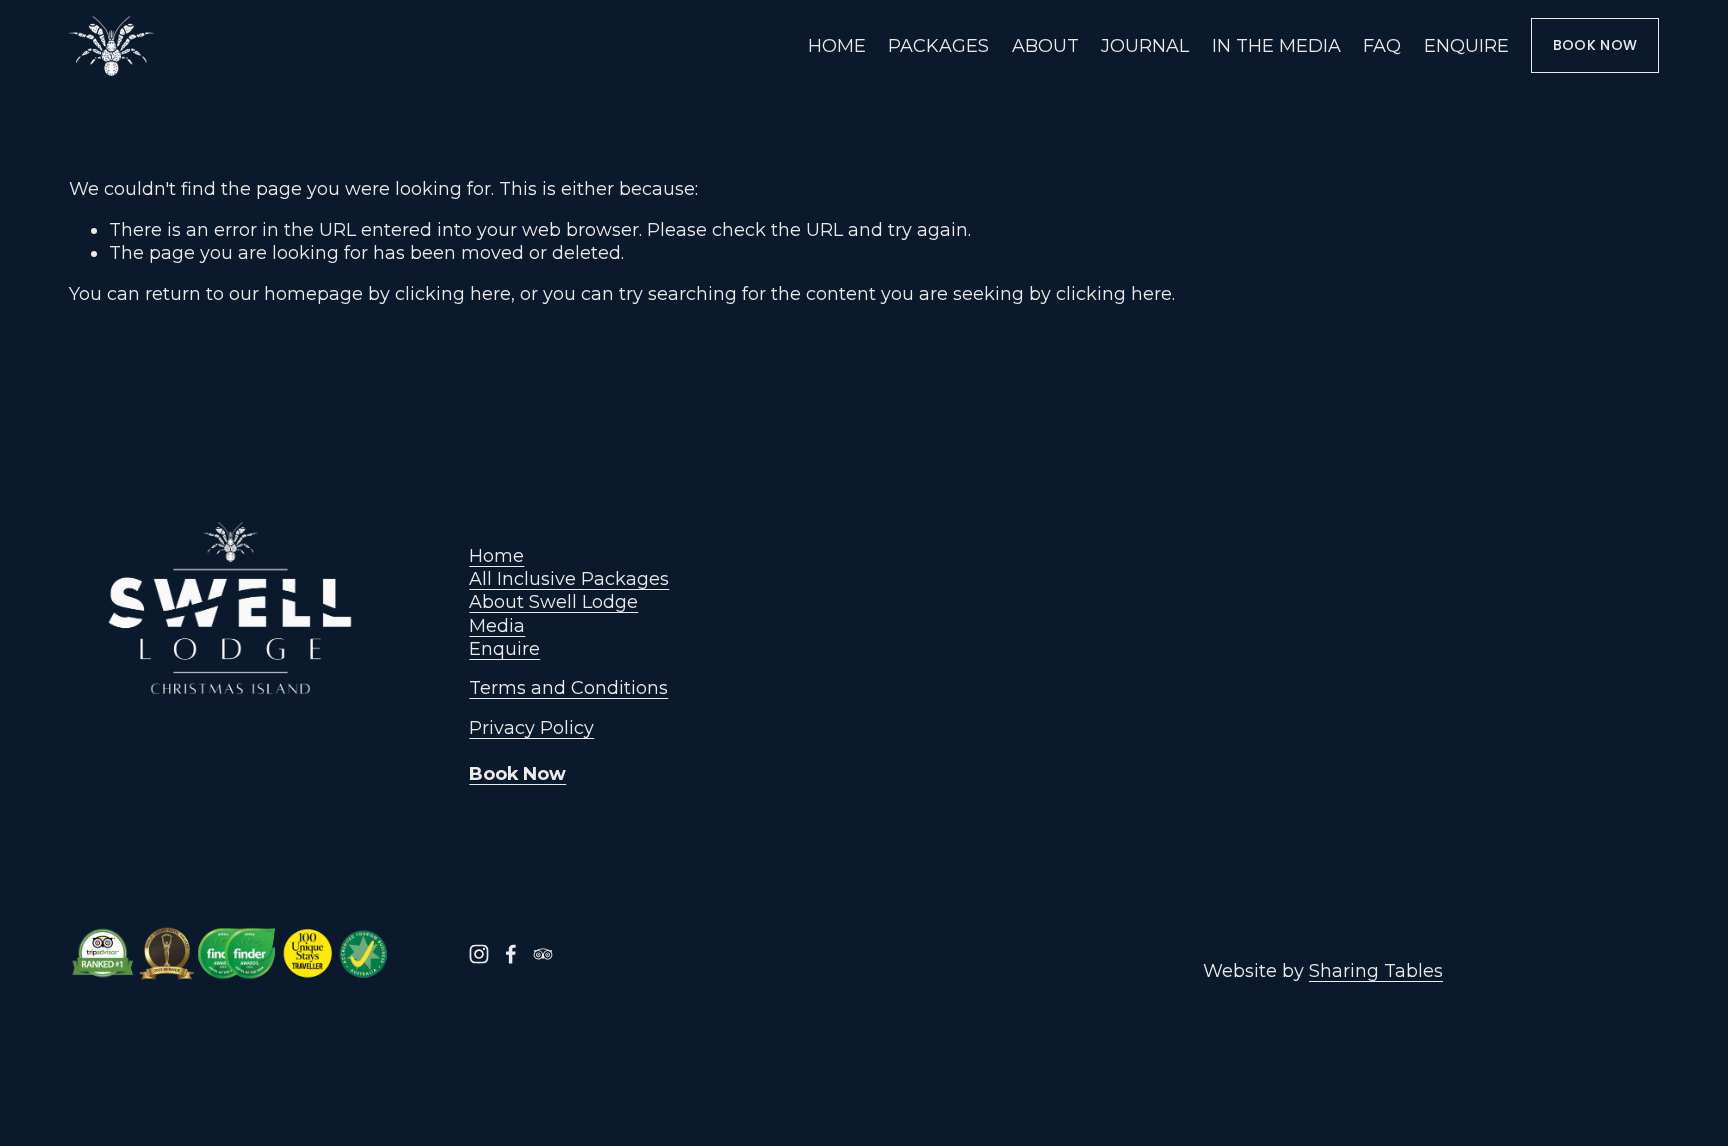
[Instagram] (479, 954)
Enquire (504, 648)
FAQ (1382, 45)
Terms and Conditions (568, 687)
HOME (837, 45)
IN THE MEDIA (1276, 45)
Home (496, 555)
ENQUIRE (1466, 45)
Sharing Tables (1376, 970)
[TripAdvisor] (543, 954)
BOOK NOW (1595, 45)
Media (497, 625)
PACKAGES (938, 45)
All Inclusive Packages (569, 578)
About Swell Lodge (553, 601)
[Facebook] (511, 954)
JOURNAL (1145, 45)
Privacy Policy (531, 727)
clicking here (453, 293)
